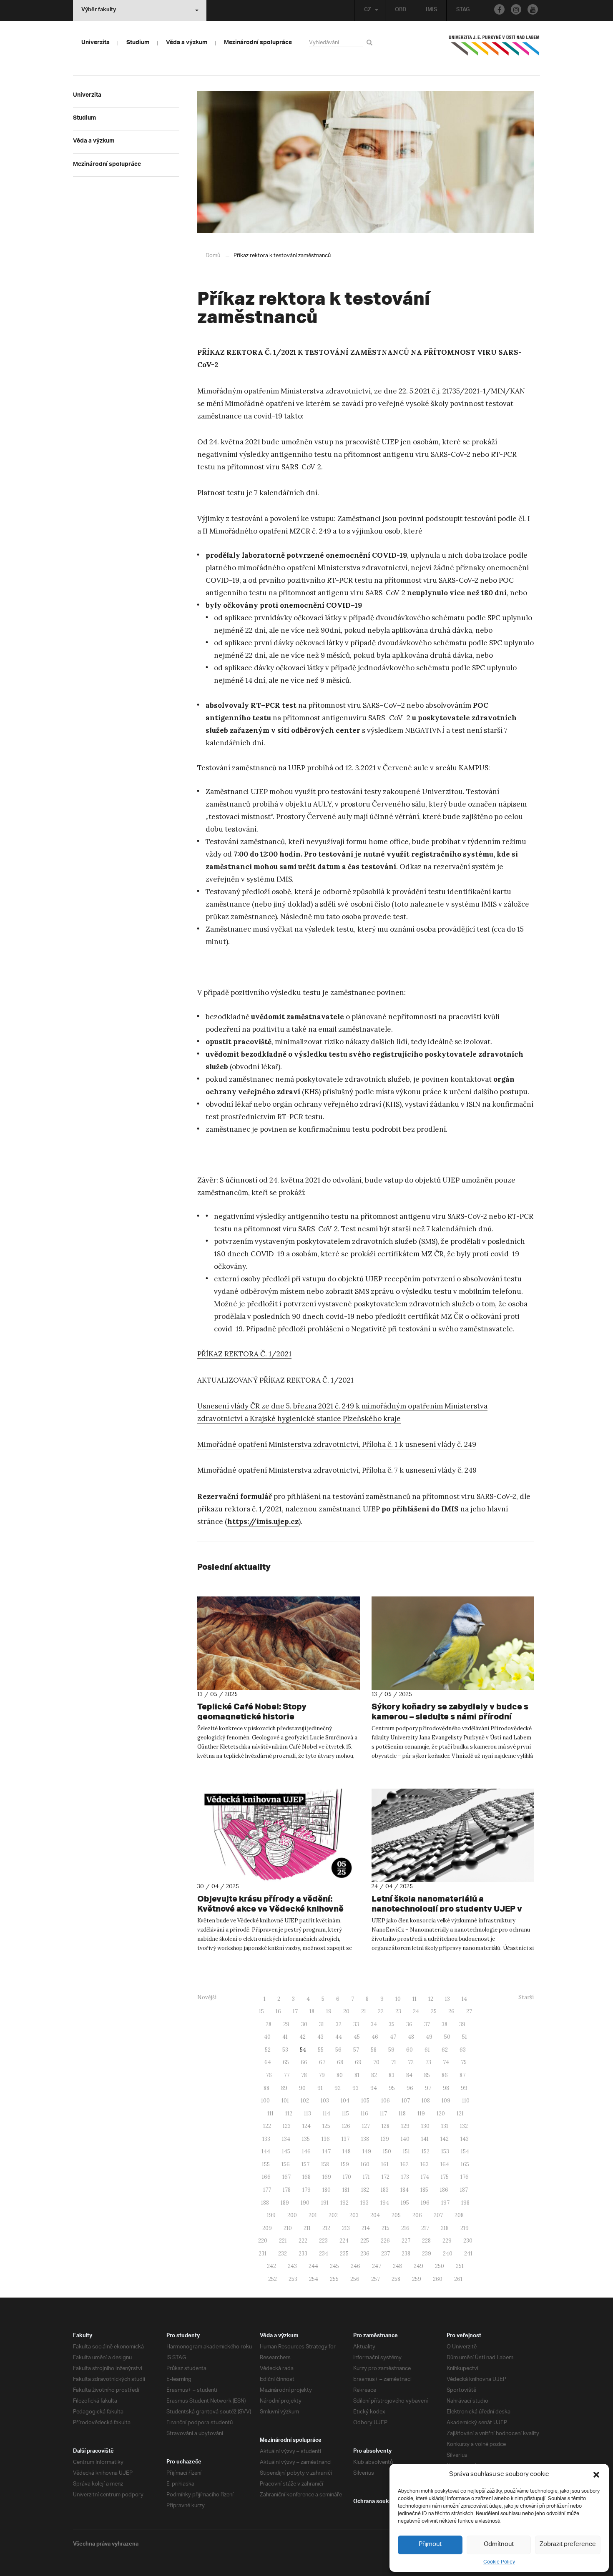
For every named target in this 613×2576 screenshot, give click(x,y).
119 (421, 2114)
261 (458, 2279)
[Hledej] (371, 42)
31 (322, 2024)
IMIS (431, 10)
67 (322, 2062)
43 (320, 2037)
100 (265, 2101)
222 (303, 2241)
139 (385, 2139)
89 (284, 2088)
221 (283, 2241)
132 (464, 2126)
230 (468, 2241)
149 (367, 2151)
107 (406, 2101)
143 (465, 2139)
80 (340, 2075)
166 (266, 2177)
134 (286, 2139)
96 (410, 2088)
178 (287, 2190)
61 (427, 2050)
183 (385, 2190)
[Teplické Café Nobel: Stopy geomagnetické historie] (279, 1643)
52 (268, 2050)
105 (365, 2101)
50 (447, 2037)
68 (340, 2062)
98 (446, 2088)
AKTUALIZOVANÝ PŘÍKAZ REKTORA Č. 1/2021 (275, 1380)
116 (364, 2114)
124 (306, 2126)
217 (425, 2228)
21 (364, 2011)
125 (326, 2126)
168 (306, 2177)
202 (333, 2215)
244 (313, 2266)
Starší (526, 1997)
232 (283, 2254)
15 (261, 2011)
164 (445, 2164)
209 (267, 2228)
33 (356, 2024)
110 (466, 2101)
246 (355, 2266)
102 (305, 2101)
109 (446, 2101)
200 (292, 2215)
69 (358, 2062)
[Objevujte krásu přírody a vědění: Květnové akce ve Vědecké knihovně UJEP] (279, 1835)
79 (322, 2075)
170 (347, 2177)
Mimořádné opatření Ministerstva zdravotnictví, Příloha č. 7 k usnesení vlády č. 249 (337, 1470)
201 (313, 2215)
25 (434, 2011)
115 (345, 2114)
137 (345, 2139)
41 (285, 2037)
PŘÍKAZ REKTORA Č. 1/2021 (244, 1354)
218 (445, 2228)
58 (374, 2050)
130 (425, 2126)
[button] (596, 2475)
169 (327, 2177)
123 (287, 2126)
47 (393, 2037)
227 (406, 2241)
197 (445, 2203)
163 (425, 2164)
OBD (401, 10)
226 (385, 2241)
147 (327, 2151)
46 (375, 2037)
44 (339, 2037)
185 (424, 2190)
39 (462, 2024)
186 (444, 2190)
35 (392, 2024)
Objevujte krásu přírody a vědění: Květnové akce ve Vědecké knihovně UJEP (270, 1908)
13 (447, 1999)
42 (303, 2037)
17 (295, 2011)
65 (286, 2062)
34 (374, 2024)
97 (428, 2088)
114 (327, 2114)
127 (366, 2126)
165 (465, 2164)
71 (394, 2062)
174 (425, 2177)
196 (425, 2203)
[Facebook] (499, 9)
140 (405, 2139)
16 (278, 2011)
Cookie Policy (499, 2562)
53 (285, 2050)
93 (355, 2088)
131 (445, 2126)
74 (446, 2062)
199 (271, 2215)
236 (365, 2254)
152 (426, 2151)
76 (269, 2075)
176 (465, 2177)
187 (464, 2190)
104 (345, 2101)
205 (396, 2215)
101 (285, 2101)
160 (365, 2164)
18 (312, 2011)
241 (468, 2254)
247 (377, 2266)
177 (267, 2190)
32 (339, 2024)
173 (405, 2177)
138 (365, 2139)
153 (445, 2151)
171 (366, 2177)
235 (344, 2254)
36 (409, 2024)
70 (376, 2062)
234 (324, 2254)
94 (374, 2088)
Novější (207, 1997)
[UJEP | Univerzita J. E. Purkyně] (494, 49)
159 (345, 2164)
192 (344, 2203)
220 (263, 2241)
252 (273, 2279)
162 (404, 2164)
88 (266, 2088)
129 (405, 2126)
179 (306, 2190)
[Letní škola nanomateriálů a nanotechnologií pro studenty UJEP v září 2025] (453, 1835)
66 (304, 2062)
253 (293, 2279)
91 (320, 2088)
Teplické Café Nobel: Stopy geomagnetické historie (252, 1711)
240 (448, 2254)
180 (327, 2190)
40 (267, 2037)
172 (386, 2177)
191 (325, 2203)
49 (429, 2037)
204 (375, 2215)
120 (441, 2114)
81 (357, 2075)
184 (404, 2190)
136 (326, 2139)
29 (286, 2024)
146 (306, 2151)
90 (302, 2088)
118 (402, 2114)
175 (445, 2177)
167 (286, 2177)
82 (374, 2075)
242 (271, 2266)
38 (445, 2024)
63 (463, 2050)
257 (376, 2279)
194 (385, 2203)
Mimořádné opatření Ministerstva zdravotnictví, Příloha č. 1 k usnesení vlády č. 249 (337, 1444)
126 (346, 2126)
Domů (213, 256)
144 (266, 2151)
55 (321, 2050)
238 (406, 2254)
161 (385, 2164)
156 (286, 2164)
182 (365, 2190)
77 (286, 2075)
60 (410, 2050)
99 (464, 2088)
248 (397, 2266)
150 (387, 2151)
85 (427, 2075)
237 (386, 2254)
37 (427, 2024)
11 (415, 1999)
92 (338, 2088)
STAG (463, 10)
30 (304, 2024)
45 (357, 2037)
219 (465, 2228)
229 (447, 2241)
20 (346, 2011)
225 (365, 2241)
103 (325, 2101)
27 (469, 2011)
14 (464, 1999)
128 (386, 2126)
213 (346, 2228)
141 (425, 2139)
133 (266, 2139)
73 (428, 2062)
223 (323, 2241)
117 (383, 2114)
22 (381, 2011)
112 (289, 2114)
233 (303, 2254)
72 (411, 2062)
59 (391, 2050)
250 (440, 2266)
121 (460, 2114)
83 (392, 2075)
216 (405, 2228)
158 (325, 2164)
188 (265, 2203)
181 (346, 2190)
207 (438, 2215)
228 (426, 2241)
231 (263, 2254)
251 (460, 2266)
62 (445, 2050)
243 (292, 2266)
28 (269, 2024)
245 (334, 2266)
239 (427, 2254)
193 (364, 2203)
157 (305, 2164)
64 (268, 2062)
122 (267, 2126)
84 (409, 2075)
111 (270, 2114)
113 (308, 2114)
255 (334, 2279)
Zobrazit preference (568, 2545)
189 (285, 2203)
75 (464, 2062)
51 (465, 2037)
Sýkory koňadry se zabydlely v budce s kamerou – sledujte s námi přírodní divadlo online (450, 1716)
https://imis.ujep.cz (263, 1521)
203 (354, 2215)
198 (465, 2203)
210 (288, 2228)
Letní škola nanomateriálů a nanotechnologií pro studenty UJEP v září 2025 (447, 1908)
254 (314, 2279)
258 (396, 2279)
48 (411, 2037)
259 (417, 2279)
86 (445, 2075)
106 (386, 2101)
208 (459, 2215)
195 (405, 2203)
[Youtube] (533, 9)
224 (344, 2241)
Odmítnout (499, 2545)
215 (386, 2228)
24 (416, 2011)
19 (329, 2011)
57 (356, 2050)
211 (307, 2228)
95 (392, 2088)
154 (465, 2151)
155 (266, 2164)
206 (417, 2215)
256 (355, 2279)
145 (286, 2151)
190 (305, 2203)
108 (426, 2101)
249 (418, 2266)
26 (451, 2011)
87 (462, 2075)
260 (438, 2279)
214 (366, 2228)
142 (445, 2139)
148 (347, 2151)
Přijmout (430, 2545)
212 (326, 2228)
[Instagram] (516, 9)
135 (306, 2139)
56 (338, 2050)
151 (406, 2151)
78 (304, 2075)
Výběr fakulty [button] (99, 10)
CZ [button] (368, 10)
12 (431, 1999)
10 (398, 1999)
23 (398, 2011)
